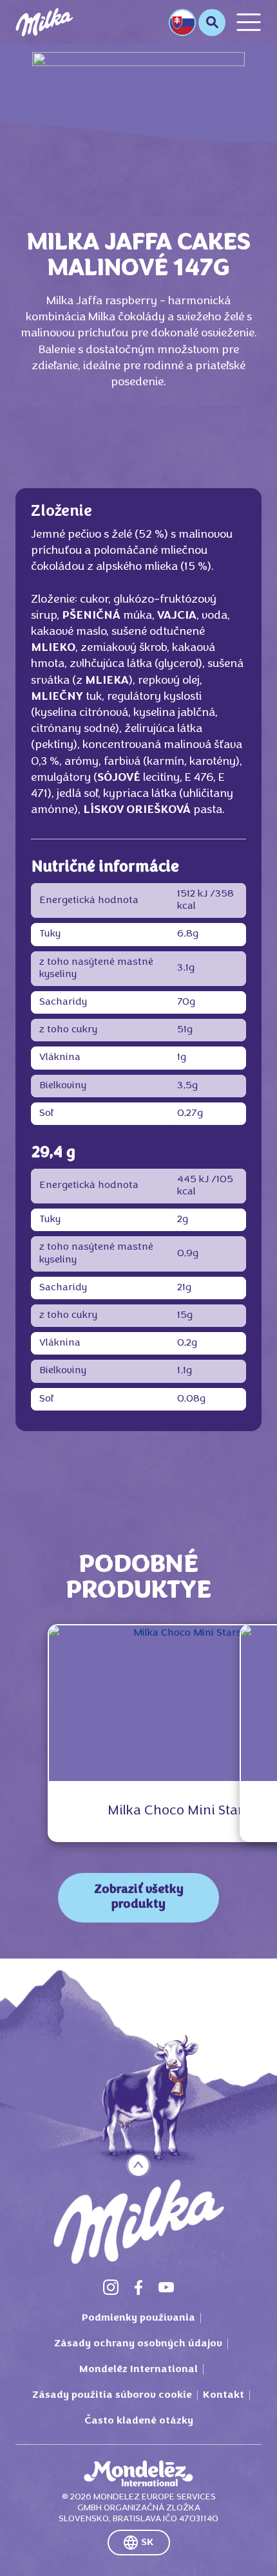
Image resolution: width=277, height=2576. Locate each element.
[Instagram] (111, 2287)
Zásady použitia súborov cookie (112, 2395)
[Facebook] (138, 2287)
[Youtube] (166, 2287)
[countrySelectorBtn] (182, 23)
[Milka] (44, 22)
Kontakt (224, 2395)
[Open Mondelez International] (138, 2474)
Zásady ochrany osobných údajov (138, 2344)
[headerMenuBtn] (249, 22)
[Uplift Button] (139, 2165)
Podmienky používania (138, 2318)
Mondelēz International (138, 2370)
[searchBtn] (212, 23)
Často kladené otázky (139, 2421)
